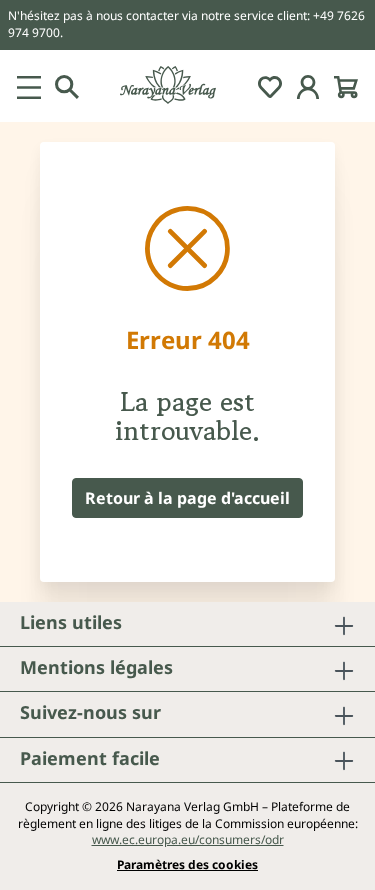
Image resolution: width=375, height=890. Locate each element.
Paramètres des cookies (187, 865)
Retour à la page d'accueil (187, 498)
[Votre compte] (308, 86)
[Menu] (29, 86)
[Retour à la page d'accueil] (187, 85)
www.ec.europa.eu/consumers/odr (188, 839)
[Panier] (346, 86)
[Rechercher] (67, 86)
